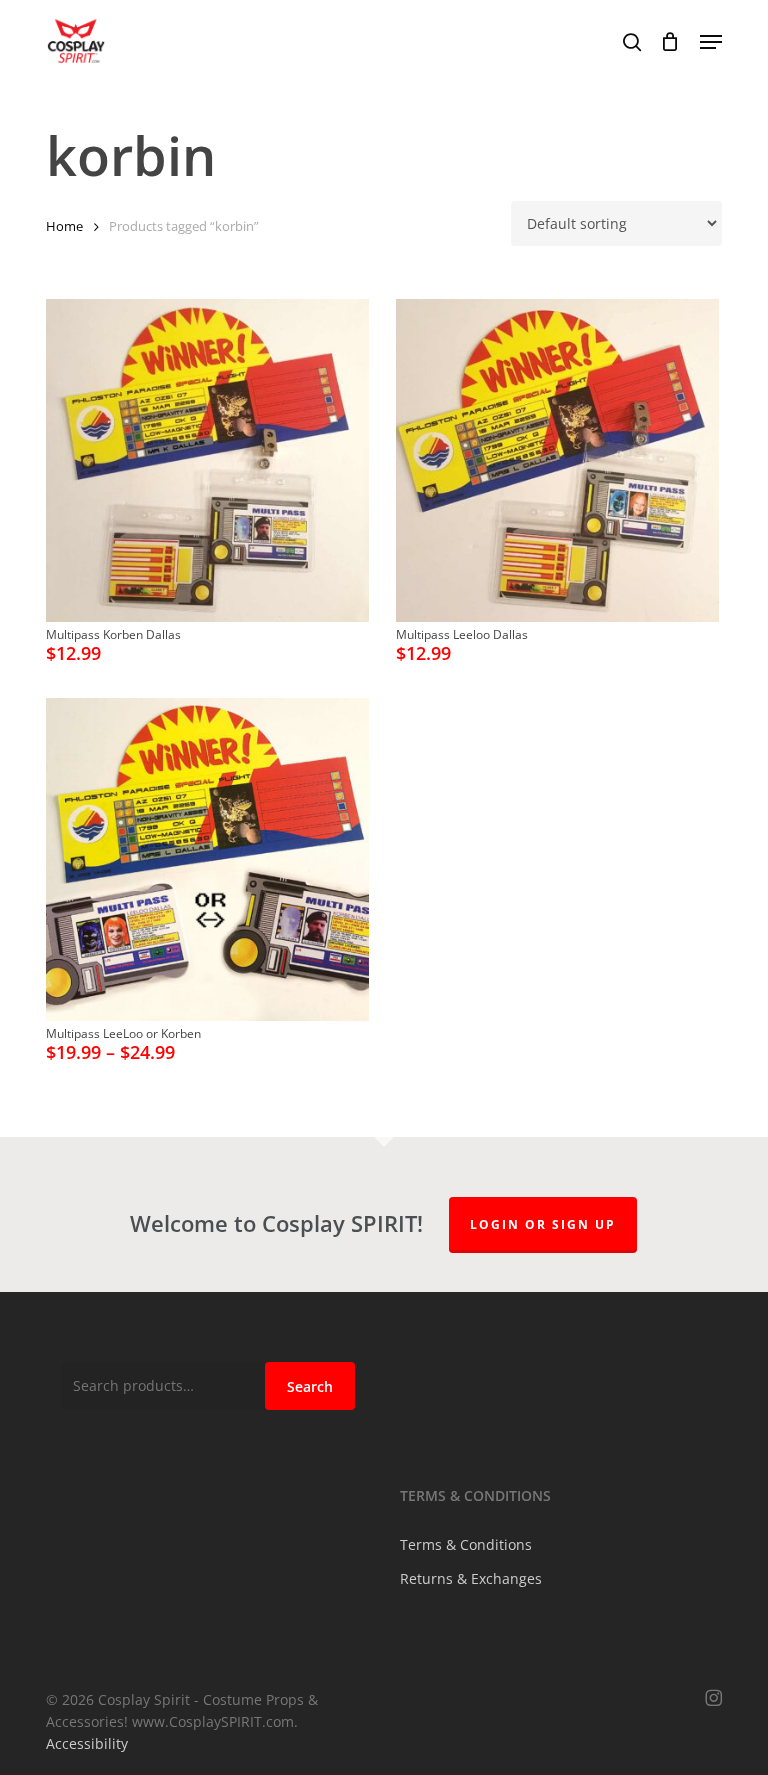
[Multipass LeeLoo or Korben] (207, 859)
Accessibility (87, 1743)
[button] (711, 42)
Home (64, 226)
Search (310, 1386)
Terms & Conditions (466, 1544)
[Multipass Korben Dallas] (207, 460)
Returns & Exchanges (471, 1578)
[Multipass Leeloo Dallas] (557, 460)
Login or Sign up (543, 1224)
